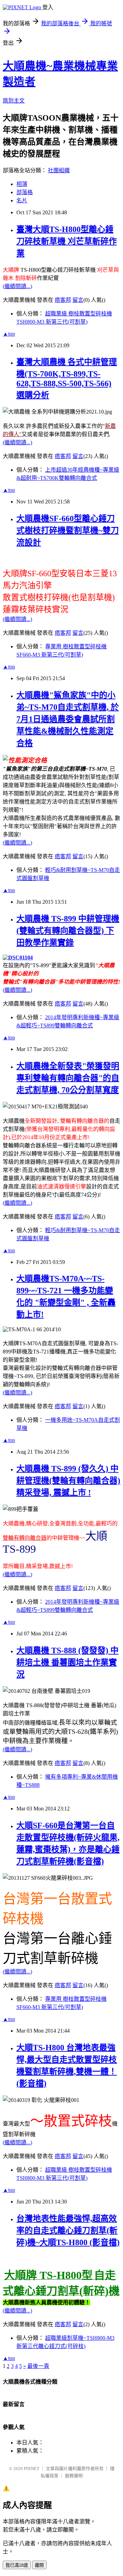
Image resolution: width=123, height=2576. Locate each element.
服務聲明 (74, 2476)
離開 (39, 2565)
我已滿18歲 (17, 2565)
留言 (78, 300)
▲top (9, 334)
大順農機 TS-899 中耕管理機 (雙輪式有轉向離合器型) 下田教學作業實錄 (68, 931)
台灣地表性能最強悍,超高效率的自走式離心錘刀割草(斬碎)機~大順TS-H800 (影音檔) (68, 2230)
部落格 (25, 192)
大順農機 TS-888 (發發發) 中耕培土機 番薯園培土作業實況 (67, 1662)
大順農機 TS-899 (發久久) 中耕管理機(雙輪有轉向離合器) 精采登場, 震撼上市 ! (68, 1481)
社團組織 (59, 170)
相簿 (22, 184)
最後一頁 (38, 2366)
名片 (22, 200)
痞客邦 (63, 300)
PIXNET (32, 2469)
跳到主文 (14, 101)
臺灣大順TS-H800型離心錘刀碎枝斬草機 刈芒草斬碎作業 (67, 241)
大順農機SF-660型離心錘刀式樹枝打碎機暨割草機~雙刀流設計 (68, 530)
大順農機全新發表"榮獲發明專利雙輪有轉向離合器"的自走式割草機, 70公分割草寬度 (68, 1078)
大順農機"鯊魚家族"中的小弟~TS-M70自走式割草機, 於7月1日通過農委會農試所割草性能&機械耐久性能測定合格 (68, 719)
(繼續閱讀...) (17, 286)
